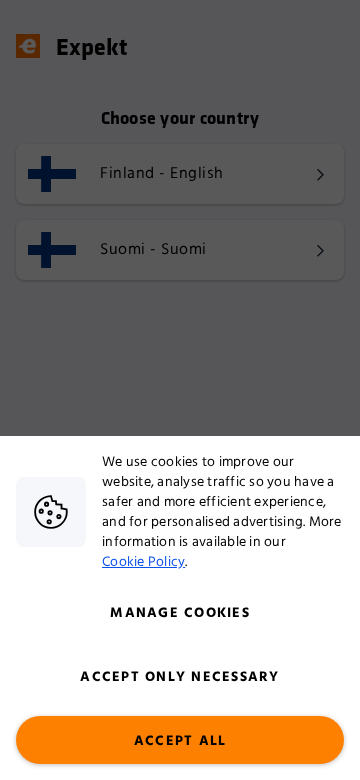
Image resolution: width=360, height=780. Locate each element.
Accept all (180, 741)
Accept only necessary (179, 677)
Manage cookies (180, 613)
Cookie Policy (143, 562)
